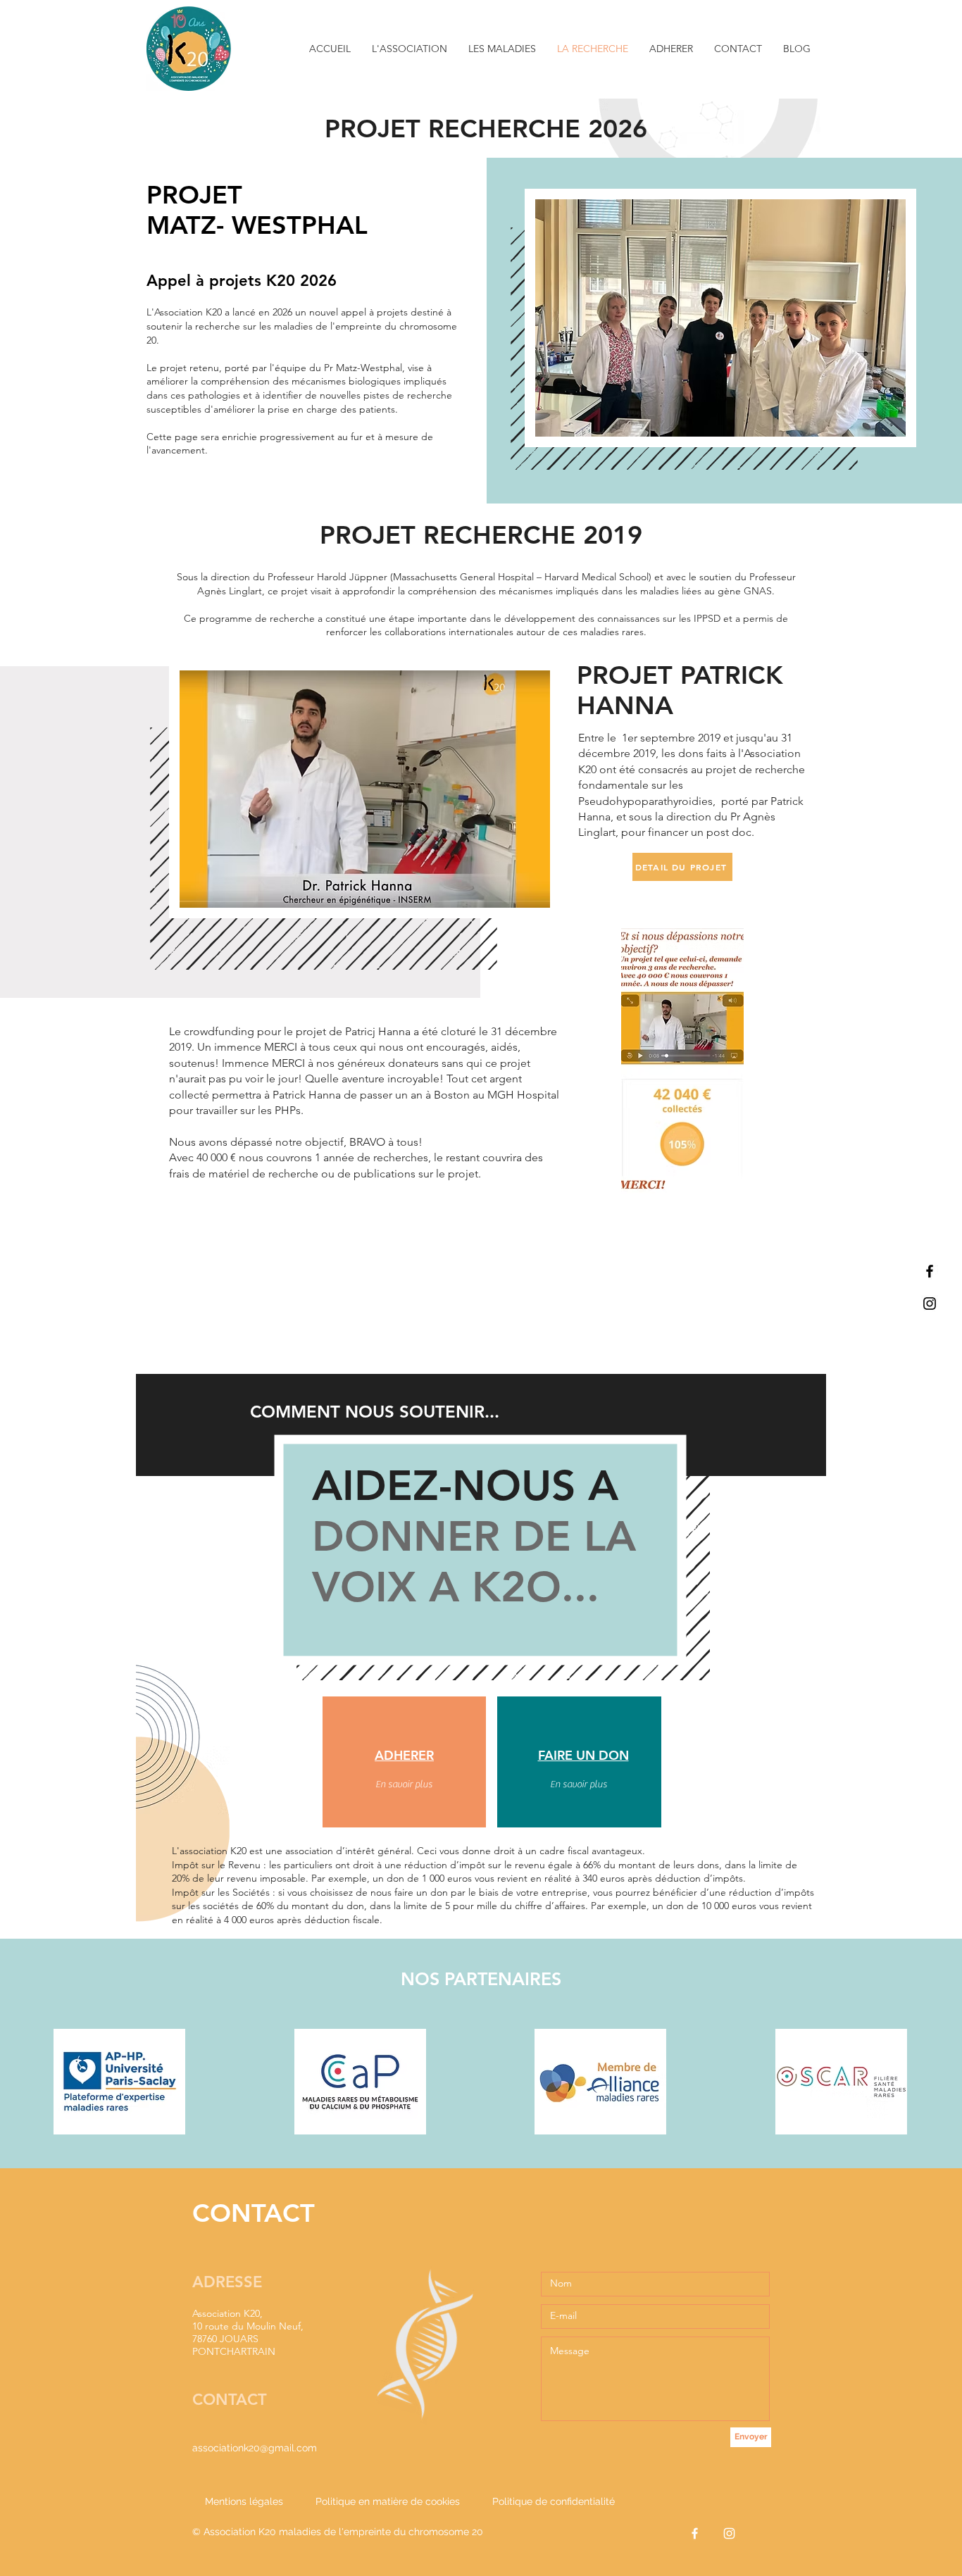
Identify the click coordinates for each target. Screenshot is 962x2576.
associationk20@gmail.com (255, 2448)
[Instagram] (930, 1303)
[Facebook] (930, 1271)
